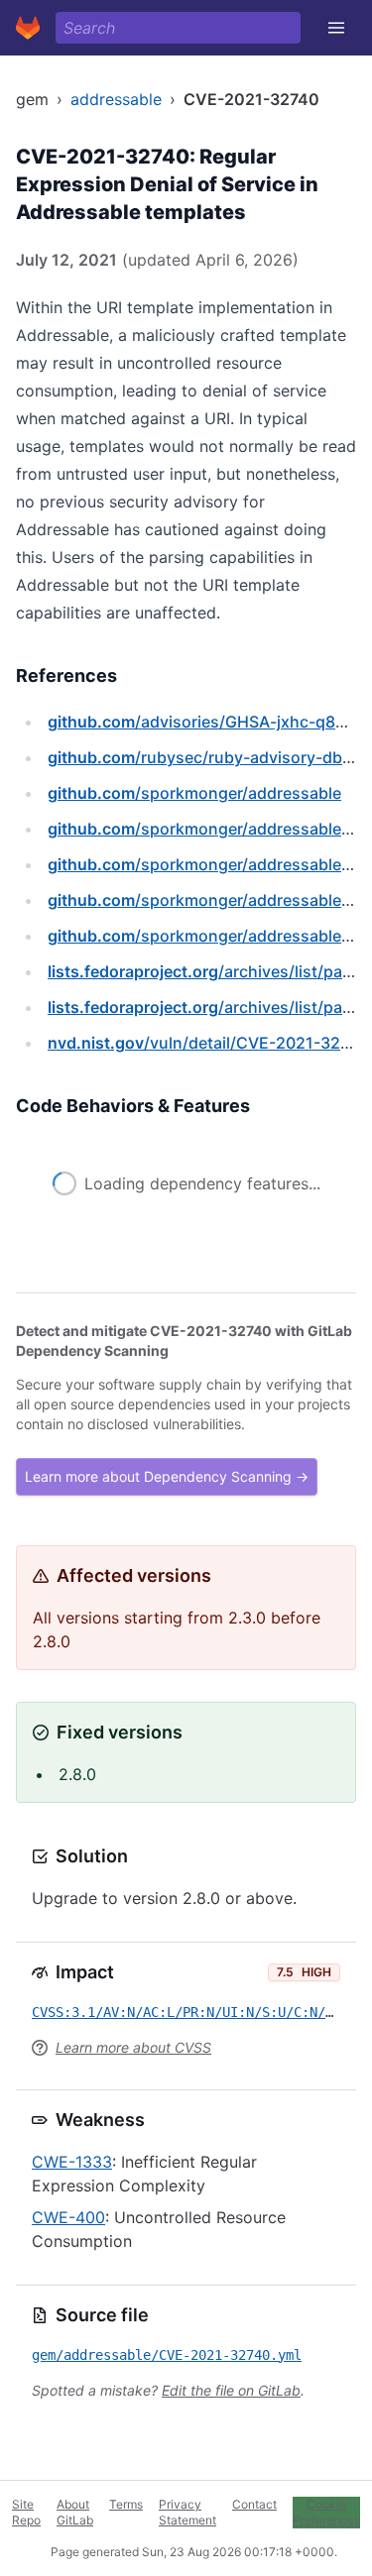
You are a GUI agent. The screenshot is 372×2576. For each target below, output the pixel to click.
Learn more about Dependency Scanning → (167, 1476)
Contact (254, 2504)
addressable (116, 99)
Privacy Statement (187, 2512)
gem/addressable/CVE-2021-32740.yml (167, 2355)
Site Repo (26, 2512)
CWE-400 (68, 2217)
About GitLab (75, 2512)
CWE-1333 (72, 2162)
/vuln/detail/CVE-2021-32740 (208, 1043)
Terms (126, 2504)
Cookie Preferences (326, 2512)
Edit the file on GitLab (231, 2390)
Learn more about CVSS (133, 2047)
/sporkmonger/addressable (194, 793)
